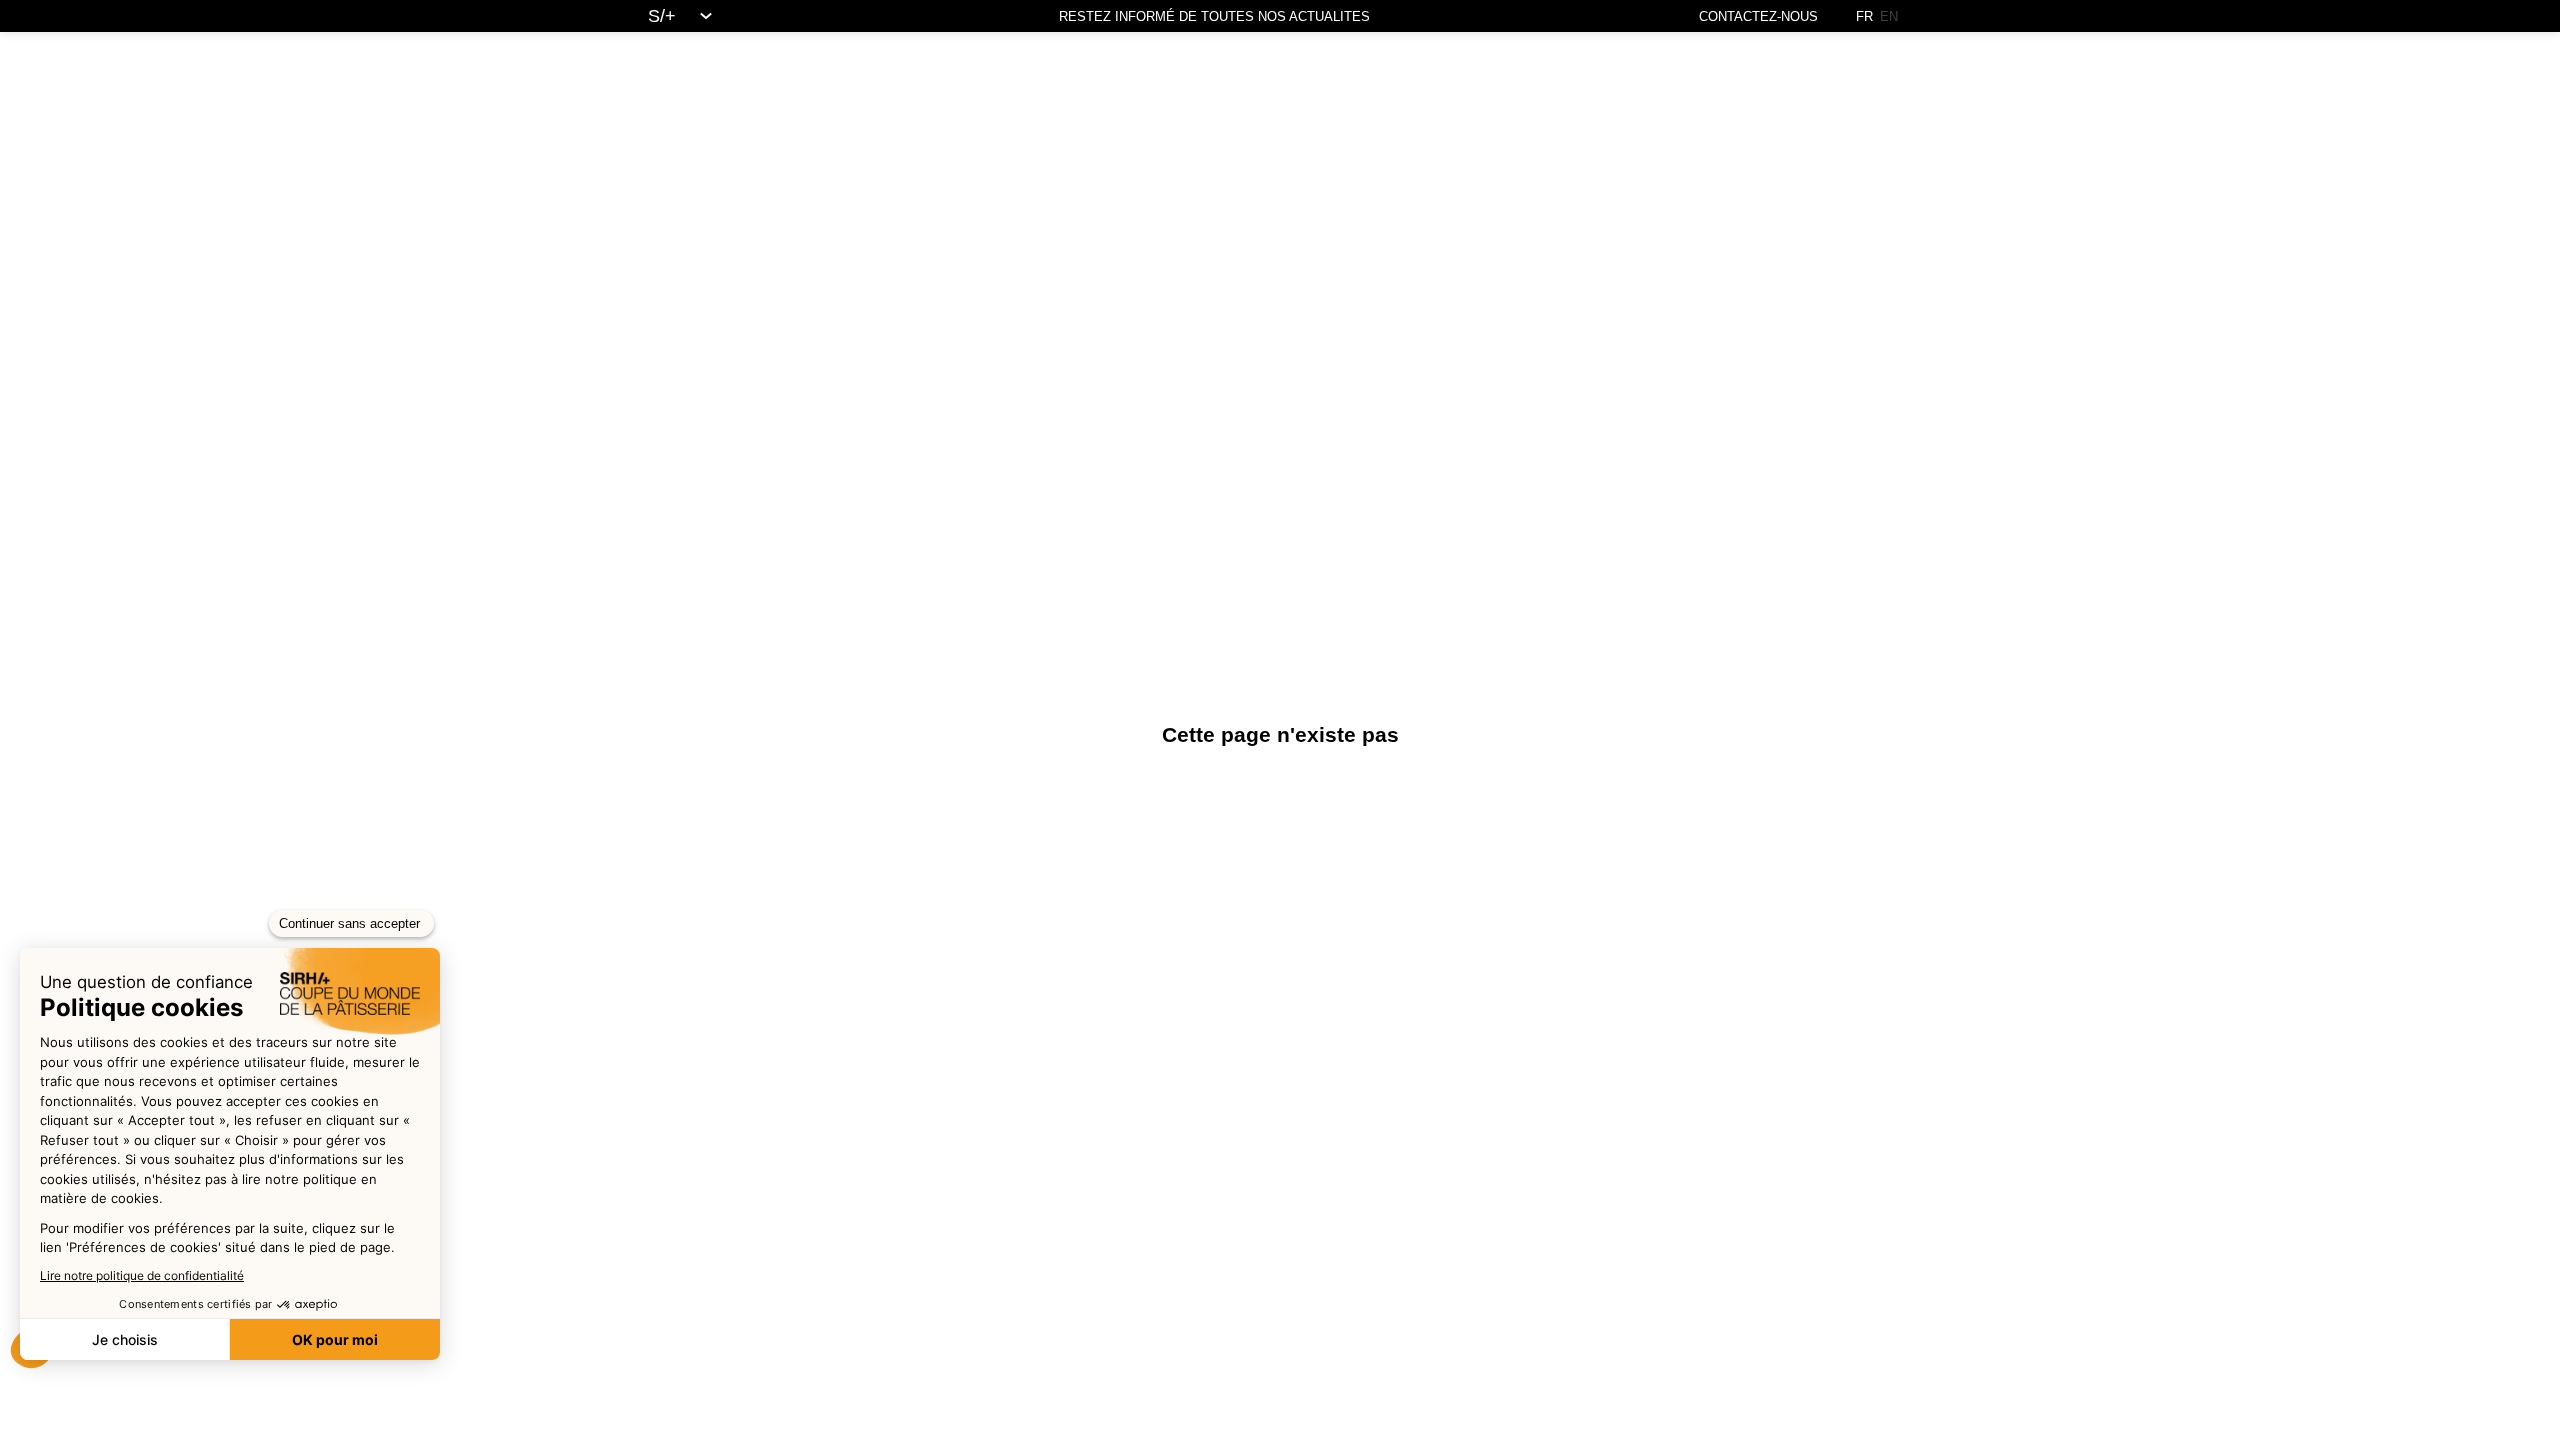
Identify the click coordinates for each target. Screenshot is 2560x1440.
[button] (34, 20)
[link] (688, 16)
